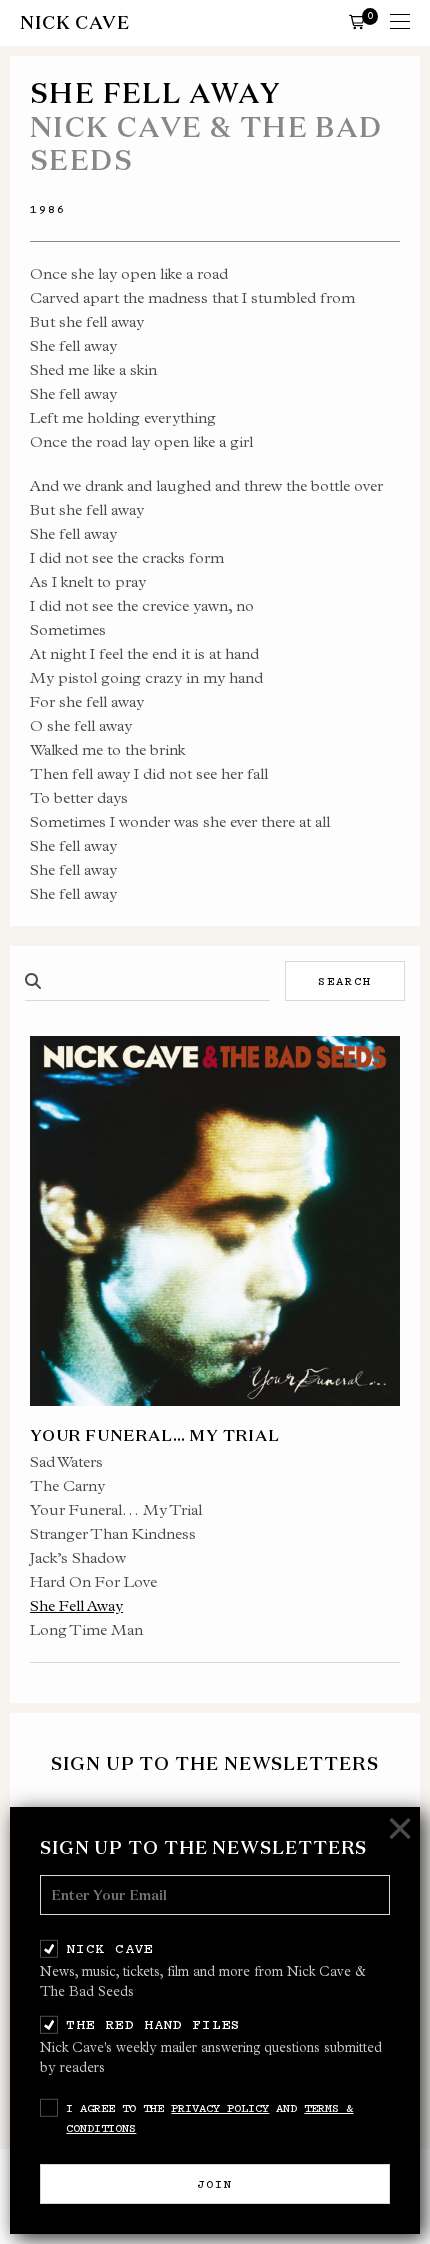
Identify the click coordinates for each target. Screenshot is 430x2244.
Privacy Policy (220, 2108)
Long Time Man (86, 1629)
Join (215, 2184)
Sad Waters (66, 1461)
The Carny (67, 1485)
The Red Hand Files (153, 2024)
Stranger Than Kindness (113, 1533)
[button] (357, 21)
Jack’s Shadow (78, 1557)
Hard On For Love (93, 1581)
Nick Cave (109, 1948)
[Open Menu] (400, 23)
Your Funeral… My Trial (116, 1509)
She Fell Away (76, 1605)
